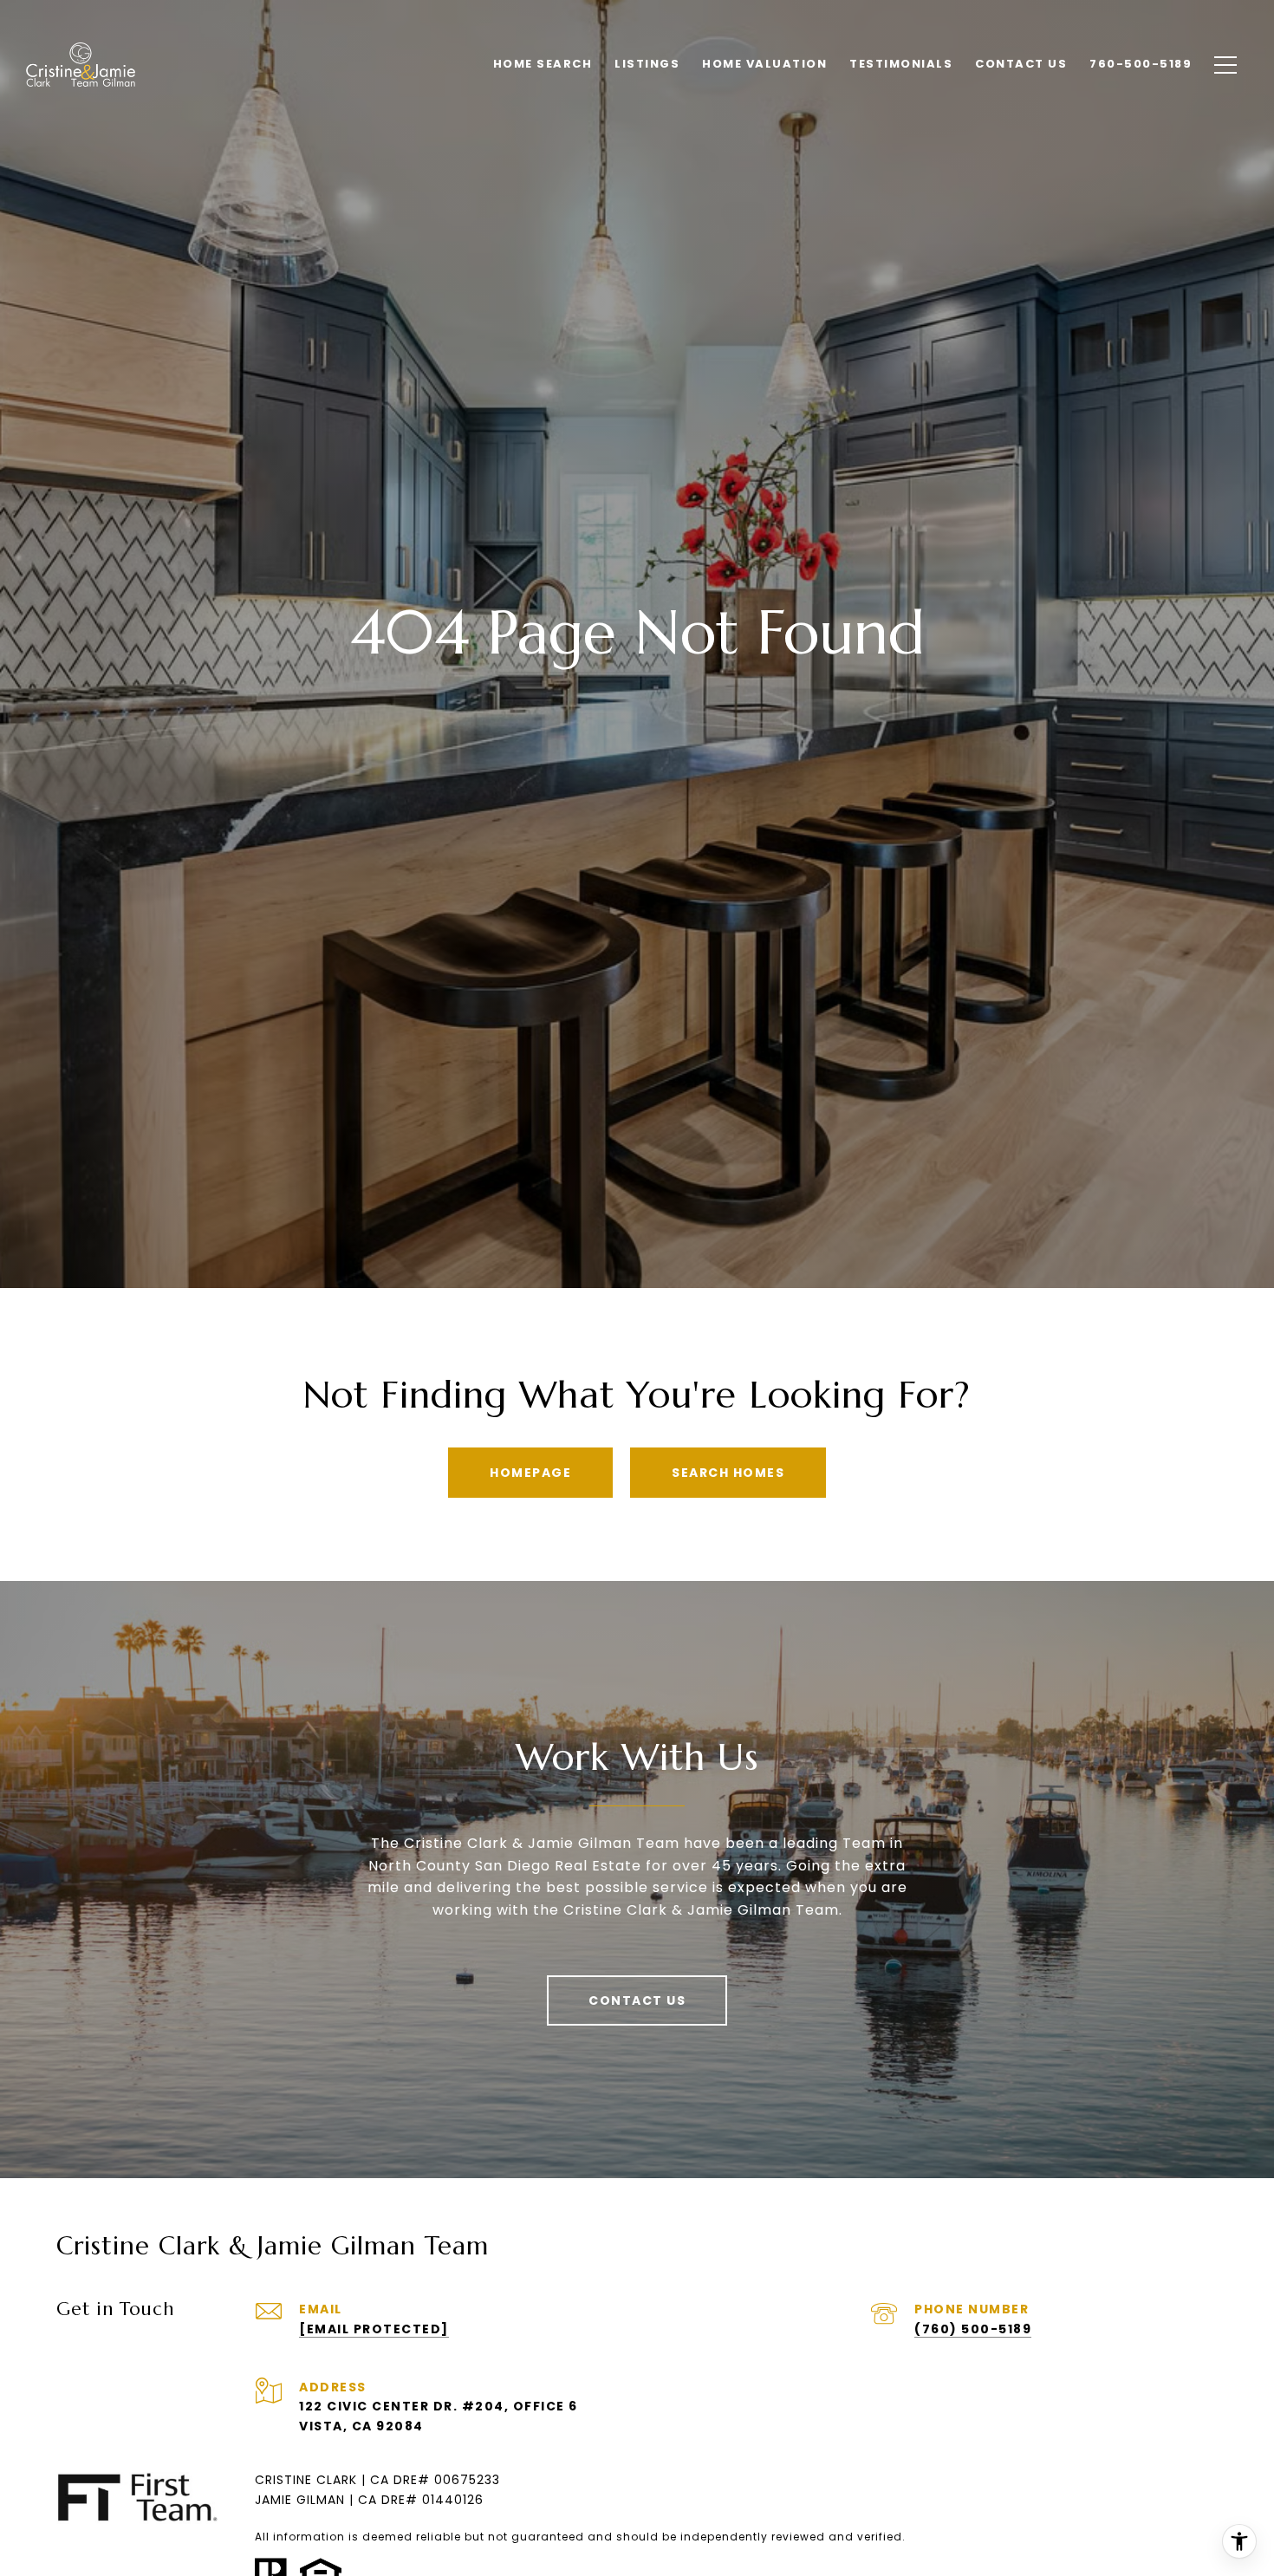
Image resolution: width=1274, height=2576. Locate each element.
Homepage (530, 1473)
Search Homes (728, 1473)
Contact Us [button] (637, 2000)
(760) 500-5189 (973, 2329)
